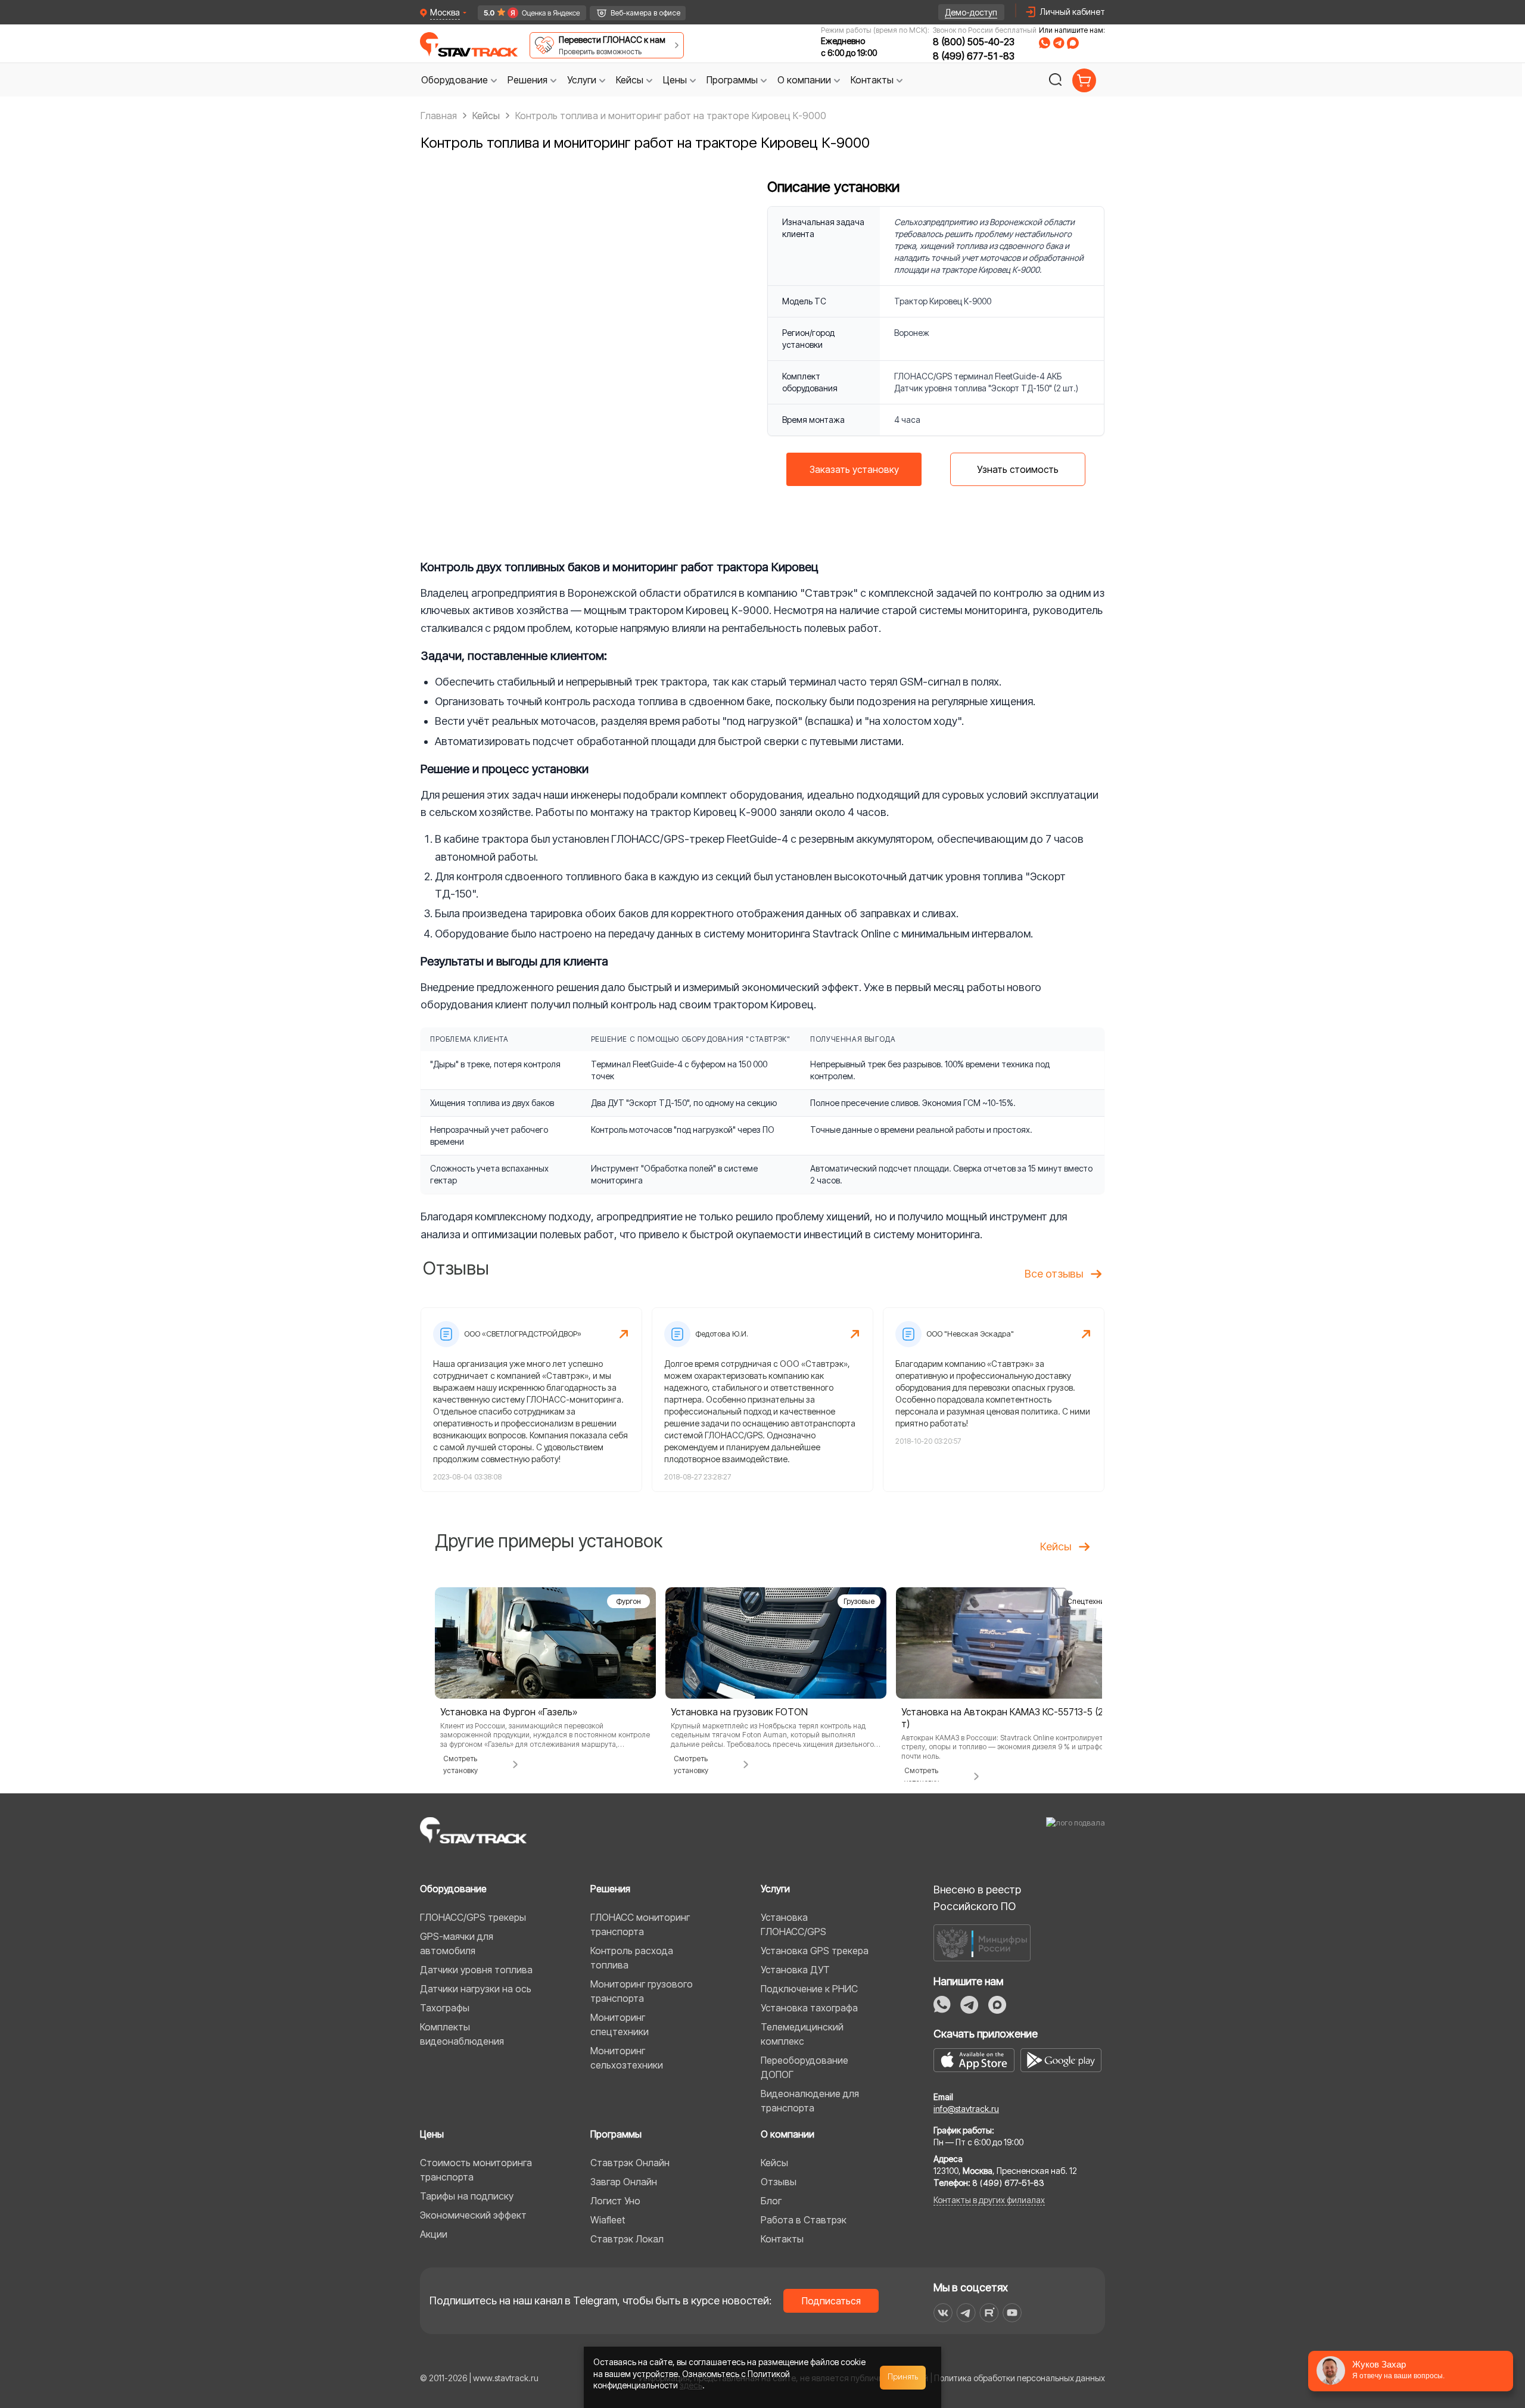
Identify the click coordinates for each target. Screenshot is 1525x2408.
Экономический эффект (473, 2215)
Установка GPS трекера (815, 1951)
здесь (691, 2385)
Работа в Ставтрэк (804, 2220)
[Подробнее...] (545, 1642)
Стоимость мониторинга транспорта (476, 2170)
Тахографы (445, 2008)
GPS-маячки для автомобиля (457, 1943)
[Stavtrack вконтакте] (943, 2313)
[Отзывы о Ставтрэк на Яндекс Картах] (527, 13)
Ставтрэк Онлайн (630, 2163)
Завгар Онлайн (624, 2182)
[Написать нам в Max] (997, 2005)
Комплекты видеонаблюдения (462, 2034)
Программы (616, 2134)
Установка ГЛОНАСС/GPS (793, 1924)
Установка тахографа (809, 2008)
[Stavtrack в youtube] (1012, 2313)
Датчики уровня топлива (476, 1970)
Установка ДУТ (795, 1970)
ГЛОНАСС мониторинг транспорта (640, 1924)
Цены (432, 2134)
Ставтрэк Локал (627, 2239)
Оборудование (453, 1889)
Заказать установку (854, 469)
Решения (610, 1889)
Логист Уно (615, 2201)
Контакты (782, 2239)
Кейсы (774, 2163)
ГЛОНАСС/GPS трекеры (473, 1917)
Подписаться (831, 2301)
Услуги (775, 1889)
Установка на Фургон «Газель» (509, 1712)
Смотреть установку (460, 1764)
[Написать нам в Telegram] (1059, 43)
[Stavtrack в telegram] (966, 2313)
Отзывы (779, 2182)
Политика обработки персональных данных (1020, 2378)
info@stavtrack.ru (966, 2109)
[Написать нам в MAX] (1073, 43)
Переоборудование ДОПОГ (804, 2067)
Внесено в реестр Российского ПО (977, 1898)
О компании (788, 2134)
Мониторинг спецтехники (620, 2024)
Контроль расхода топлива (632, 1958)
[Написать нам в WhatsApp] (1045, 43)
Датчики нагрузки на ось (476, 1989)
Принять (903, 2377)
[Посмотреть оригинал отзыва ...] (531, 1400)
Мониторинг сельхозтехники (627, 2058)
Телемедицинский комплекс (802, 2034)
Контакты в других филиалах (989, 2200)
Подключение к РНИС (809, 1989)
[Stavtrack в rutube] (989, 2313)
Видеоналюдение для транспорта (810, 2101)
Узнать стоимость (1018, 469)
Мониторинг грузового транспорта (642, 1991)
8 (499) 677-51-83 (974, 56)
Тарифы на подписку (467, 2196)
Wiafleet (608, 2220)
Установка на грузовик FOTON (739, 1712)
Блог (771, 2201)
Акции (434, 2234)
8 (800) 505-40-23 (974, 42)
